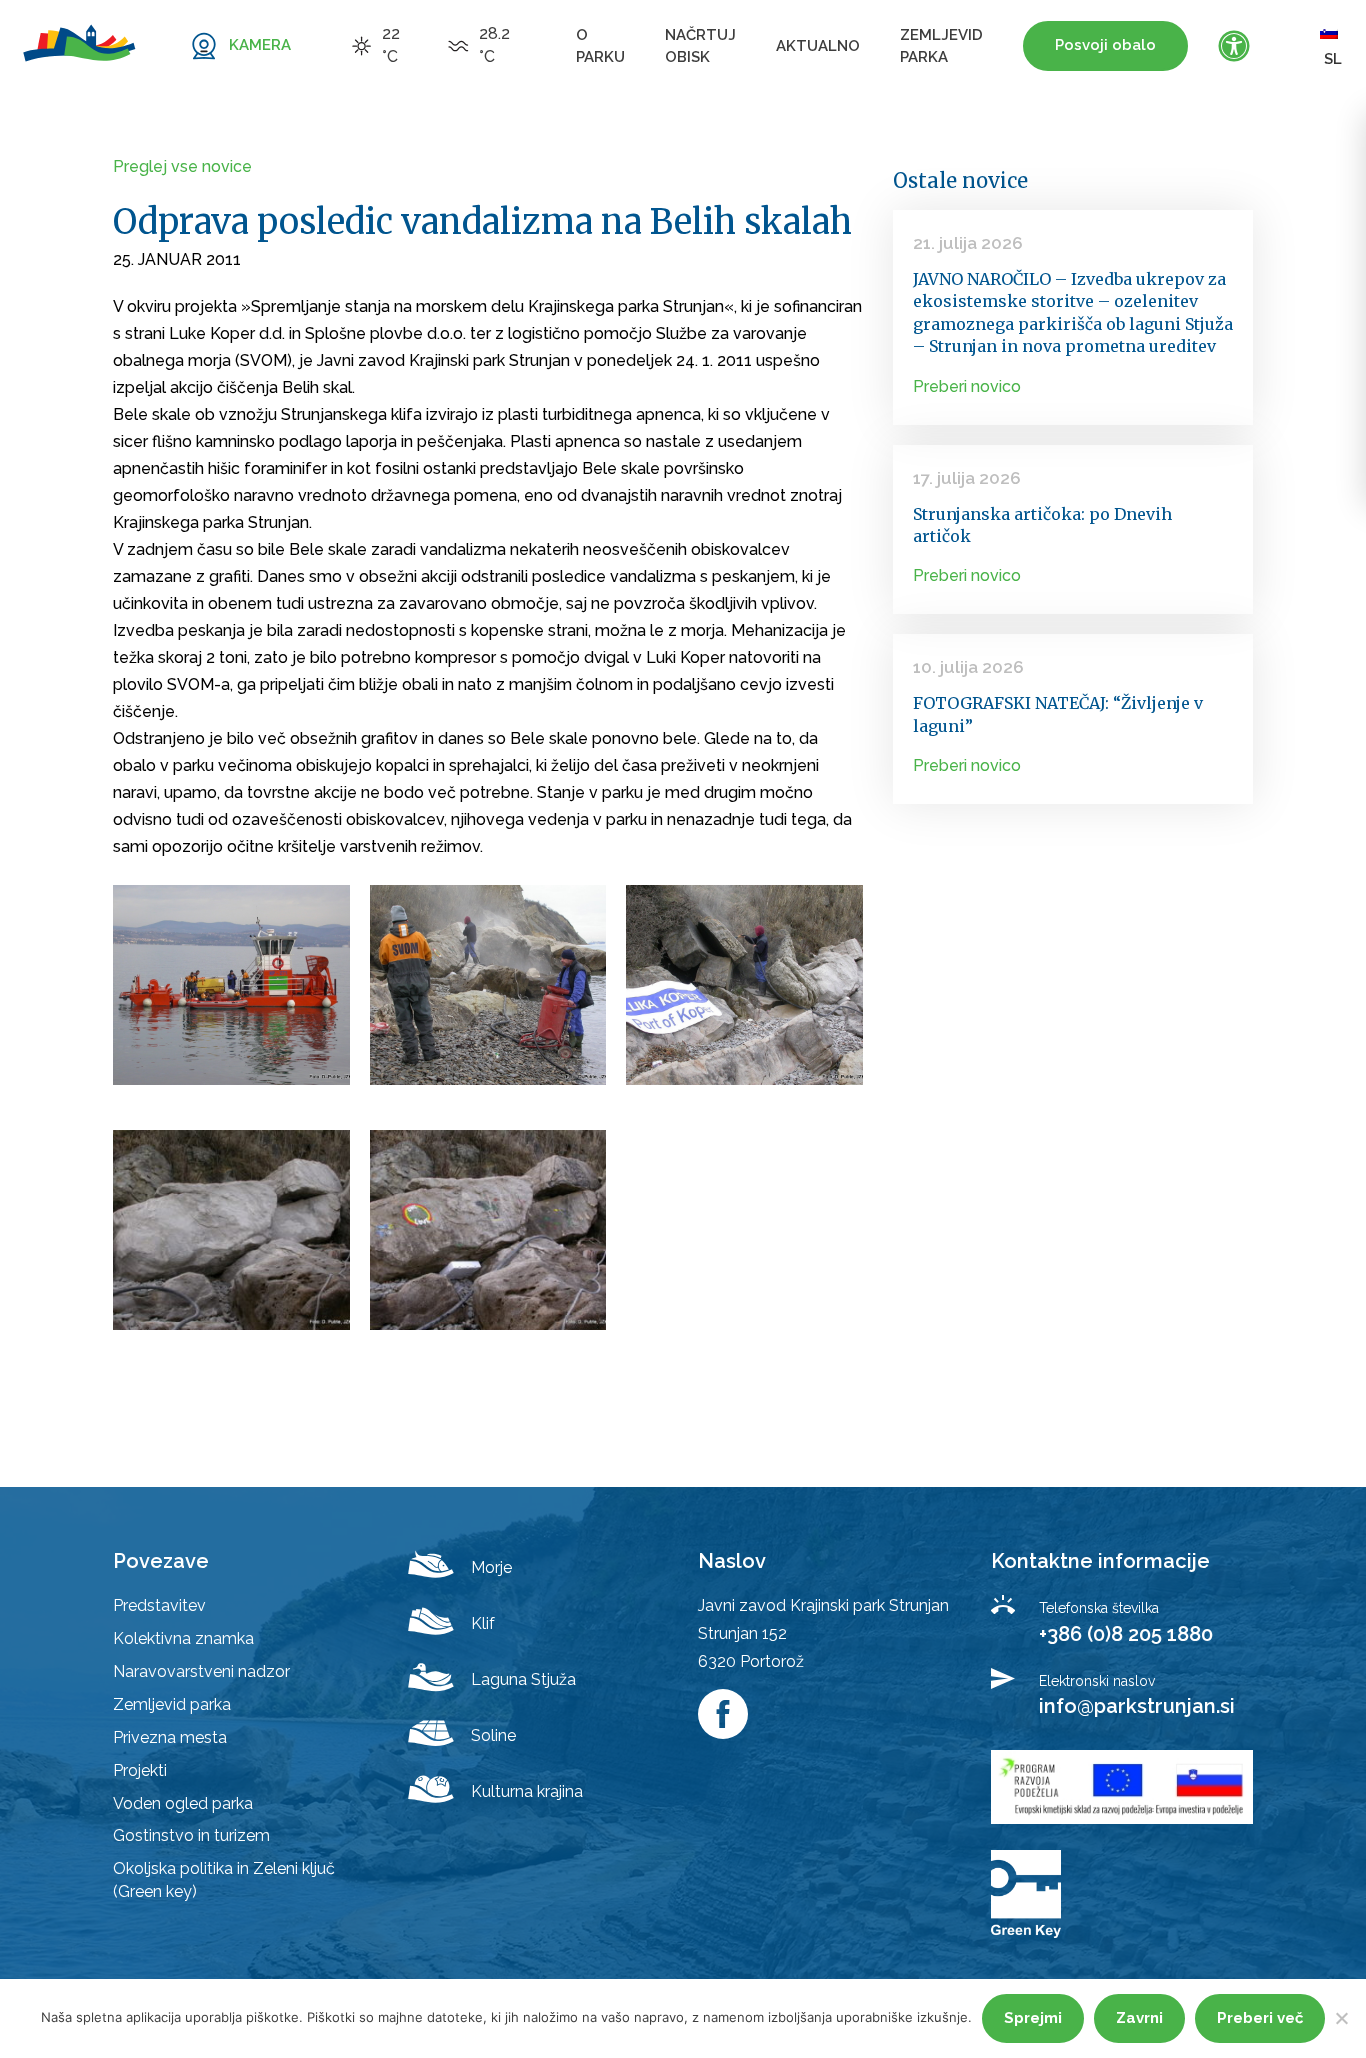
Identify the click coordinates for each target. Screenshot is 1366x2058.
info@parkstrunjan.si (1137, 1706)
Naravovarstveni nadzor (201, 1671)
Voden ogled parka (183, 1803)
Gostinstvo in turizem (191, 1835)
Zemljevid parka (941, 46)
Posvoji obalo (1105, 45)
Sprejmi (1033, 2018)
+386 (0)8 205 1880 (1126, 1634)
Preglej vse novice (182, 166)
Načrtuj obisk (700, 46)
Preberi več (1260, 2018)
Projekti (140, 1770)
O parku (600, 46)
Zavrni (1139, 2018)
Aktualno (818, 46)
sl (1333, 59)
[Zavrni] (1341, 2018)
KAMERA (260, 45)
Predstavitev (159, 1605)
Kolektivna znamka (183, 1638)
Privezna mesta (170, 1737)
